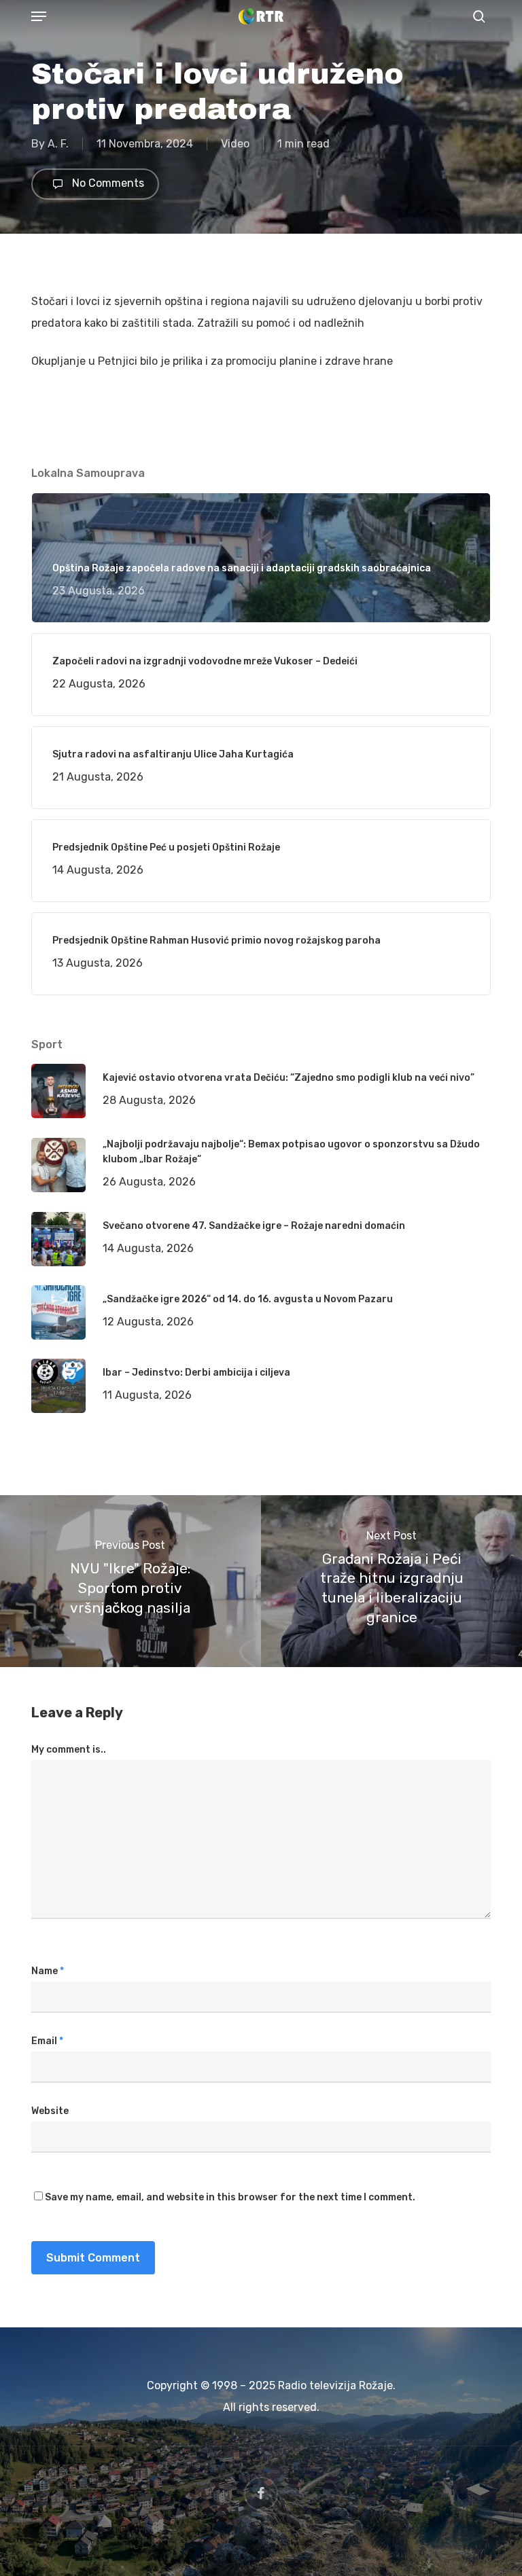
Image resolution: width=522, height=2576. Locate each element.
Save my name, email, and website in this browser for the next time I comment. (230, 2197)
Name (48, 1971)
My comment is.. (69, 1750)
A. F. (58, 144)
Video (235, 144)
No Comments (107, 183)
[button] (39, 16)
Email (47, 2041)
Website (50, 2111)
